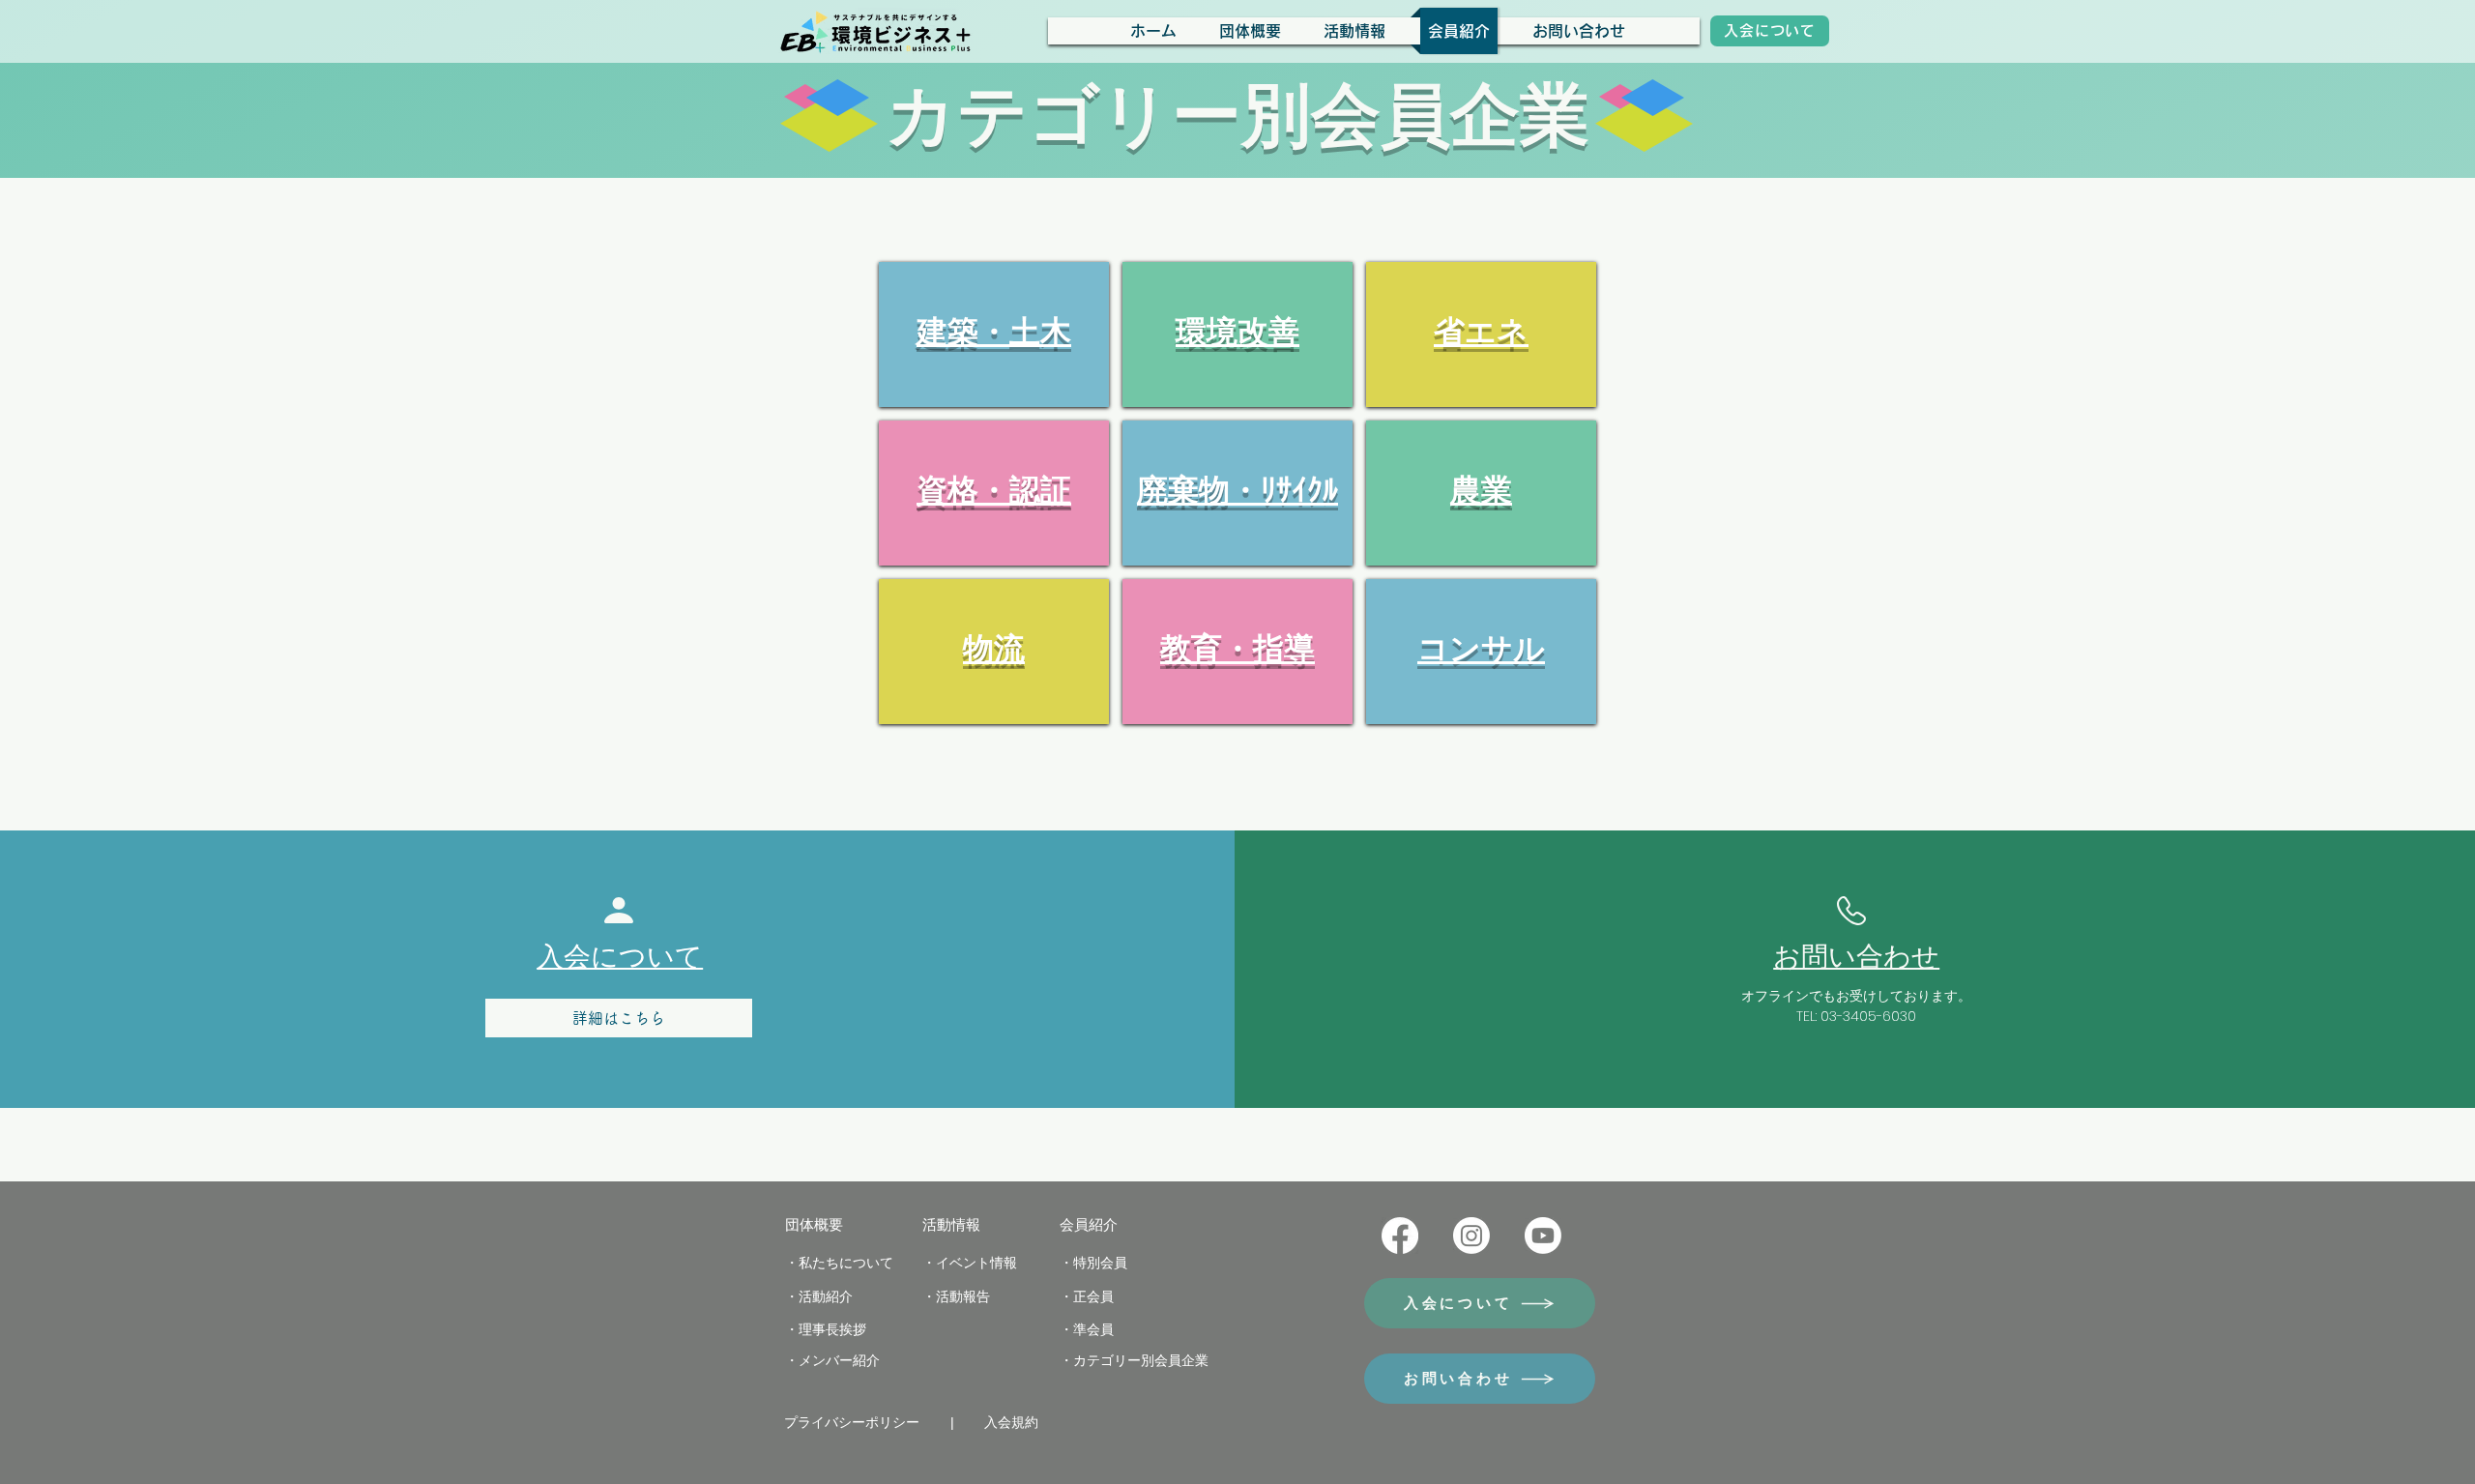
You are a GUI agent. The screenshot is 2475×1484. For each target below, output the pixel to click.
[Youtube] (1543, 1236)
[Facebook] (1400, 1236)
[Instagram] (1471, 1236)
